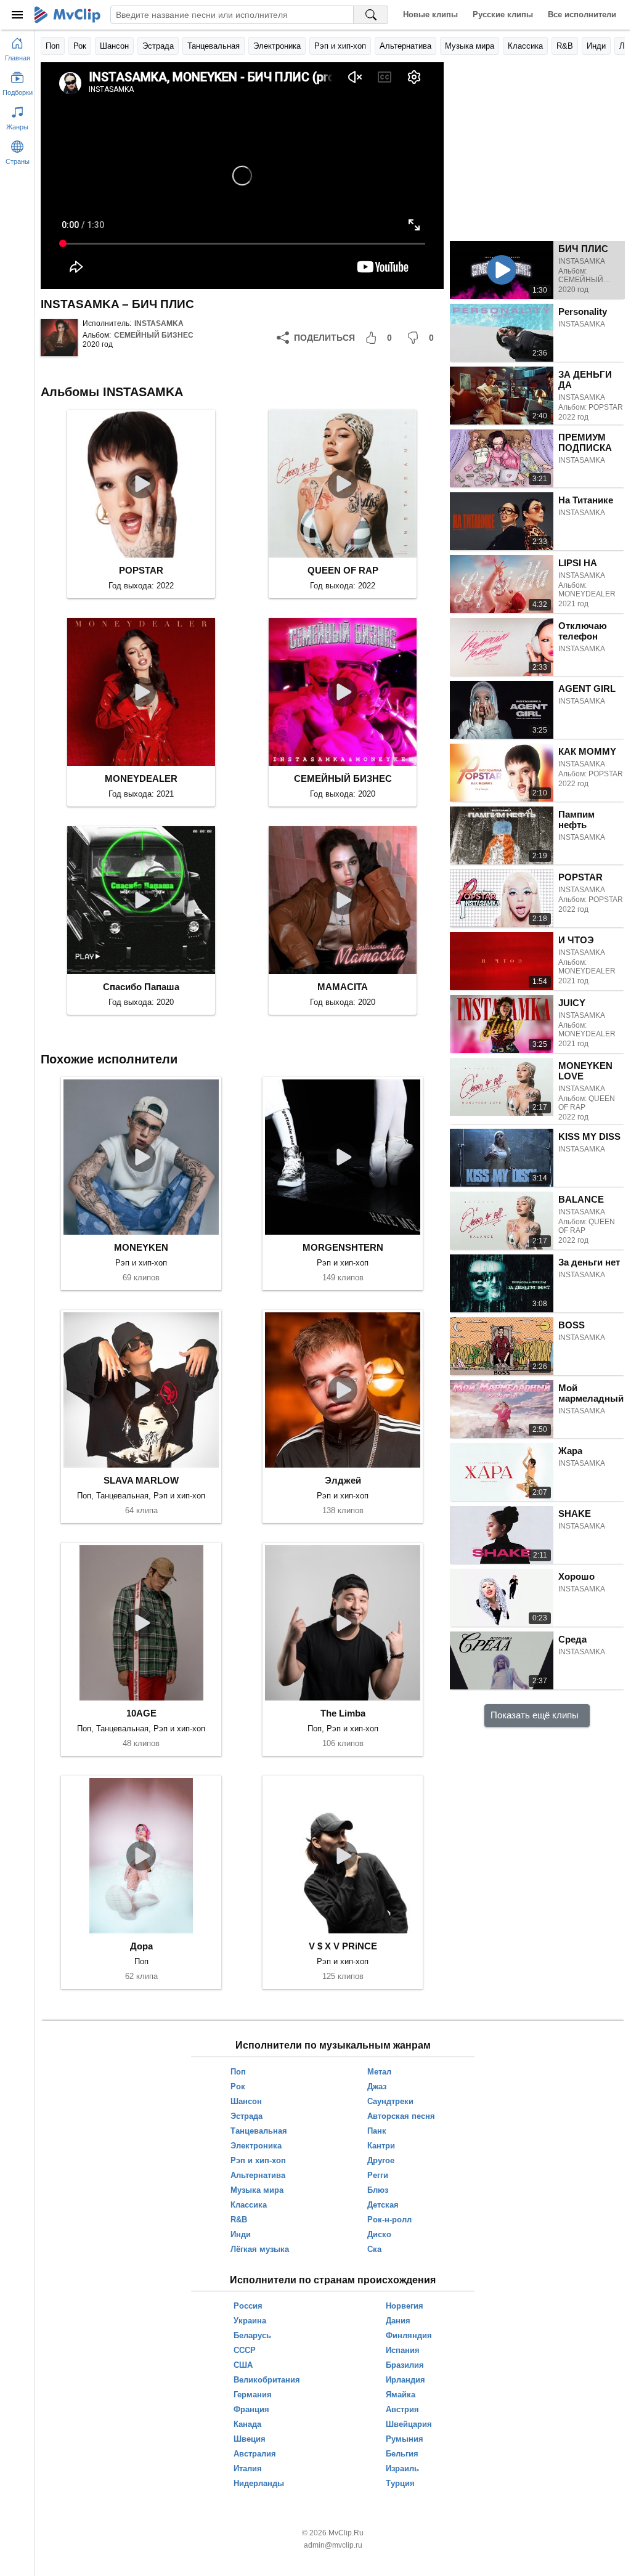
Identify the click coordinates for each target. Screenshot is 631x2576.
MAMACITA (343, 987)
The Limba (343, 1713)
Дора (141, 1946)
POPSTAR (141, 570)
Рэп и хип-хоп (340, 46)
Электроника (277, 46)
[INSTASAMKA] (59, 338)
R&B (565, 46)
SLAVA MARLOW (141, 1480)
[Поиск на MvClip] (371, 15)
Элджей (343, 1480)
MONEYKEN (141, 1247)
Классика (525, 46)
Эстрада (158, 46)
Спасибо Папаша (141, 987)
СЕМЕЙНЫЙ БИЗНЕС (154, 335)
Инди (596, 46)
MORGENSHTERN (343, 1247)
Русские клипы (503, 14)
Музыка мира (470, 46)
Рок (80, 46)
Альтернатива (405, 46)
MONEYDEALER (141, 778)
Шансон (114, 46)
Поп (53, 46)
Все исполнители (582, 14)
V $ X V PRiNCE (343, 1946)
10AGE (141, 1713)
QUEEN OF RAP (343, 570)
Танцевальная (214, 46)
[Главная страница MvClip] (67, 15)
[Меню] (17, 15)
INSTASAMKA (159, 323)
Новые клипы (430, 14)
